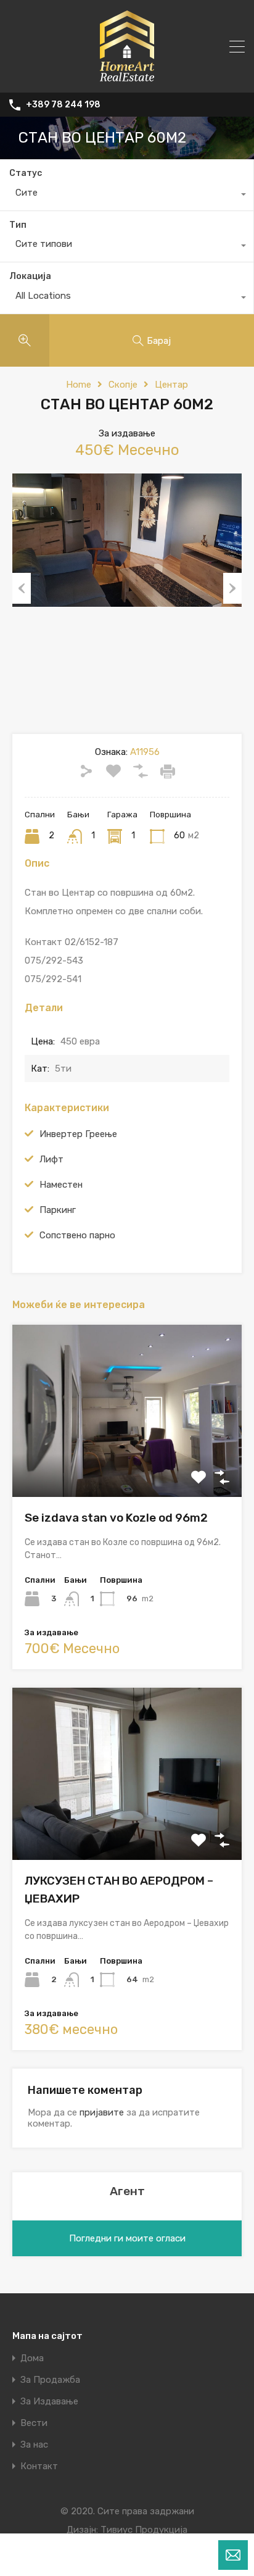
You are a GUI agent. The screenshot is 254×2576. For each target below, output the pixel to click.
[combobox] (127, 196)
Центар (171, 385)
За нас (34, 2445)
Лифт (51, 1159)
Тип (18, 225)
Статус (26, 173)
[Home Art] (127, 78)
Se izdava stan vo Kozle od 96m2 (116, 1518)
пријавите (102, 2112)
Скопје (123, 385)
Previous (22, 588)
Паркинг (58, 1210)
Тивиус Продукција (144, 2530)
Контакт (39, 2466)
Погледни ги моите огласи (127, 2238)
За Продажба (50, 2380)
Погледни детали (127, 1463)
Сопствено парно (77, 1235)
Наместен (61, 1185)
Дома (32, 2358)
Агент (127, 2191)
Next (232, 588)
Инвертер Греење (78, 1134)
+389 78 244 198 (63, 105)
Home (79, 385)
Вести (34, 2423)
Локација (30, 276)
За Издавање (49, 2402)
